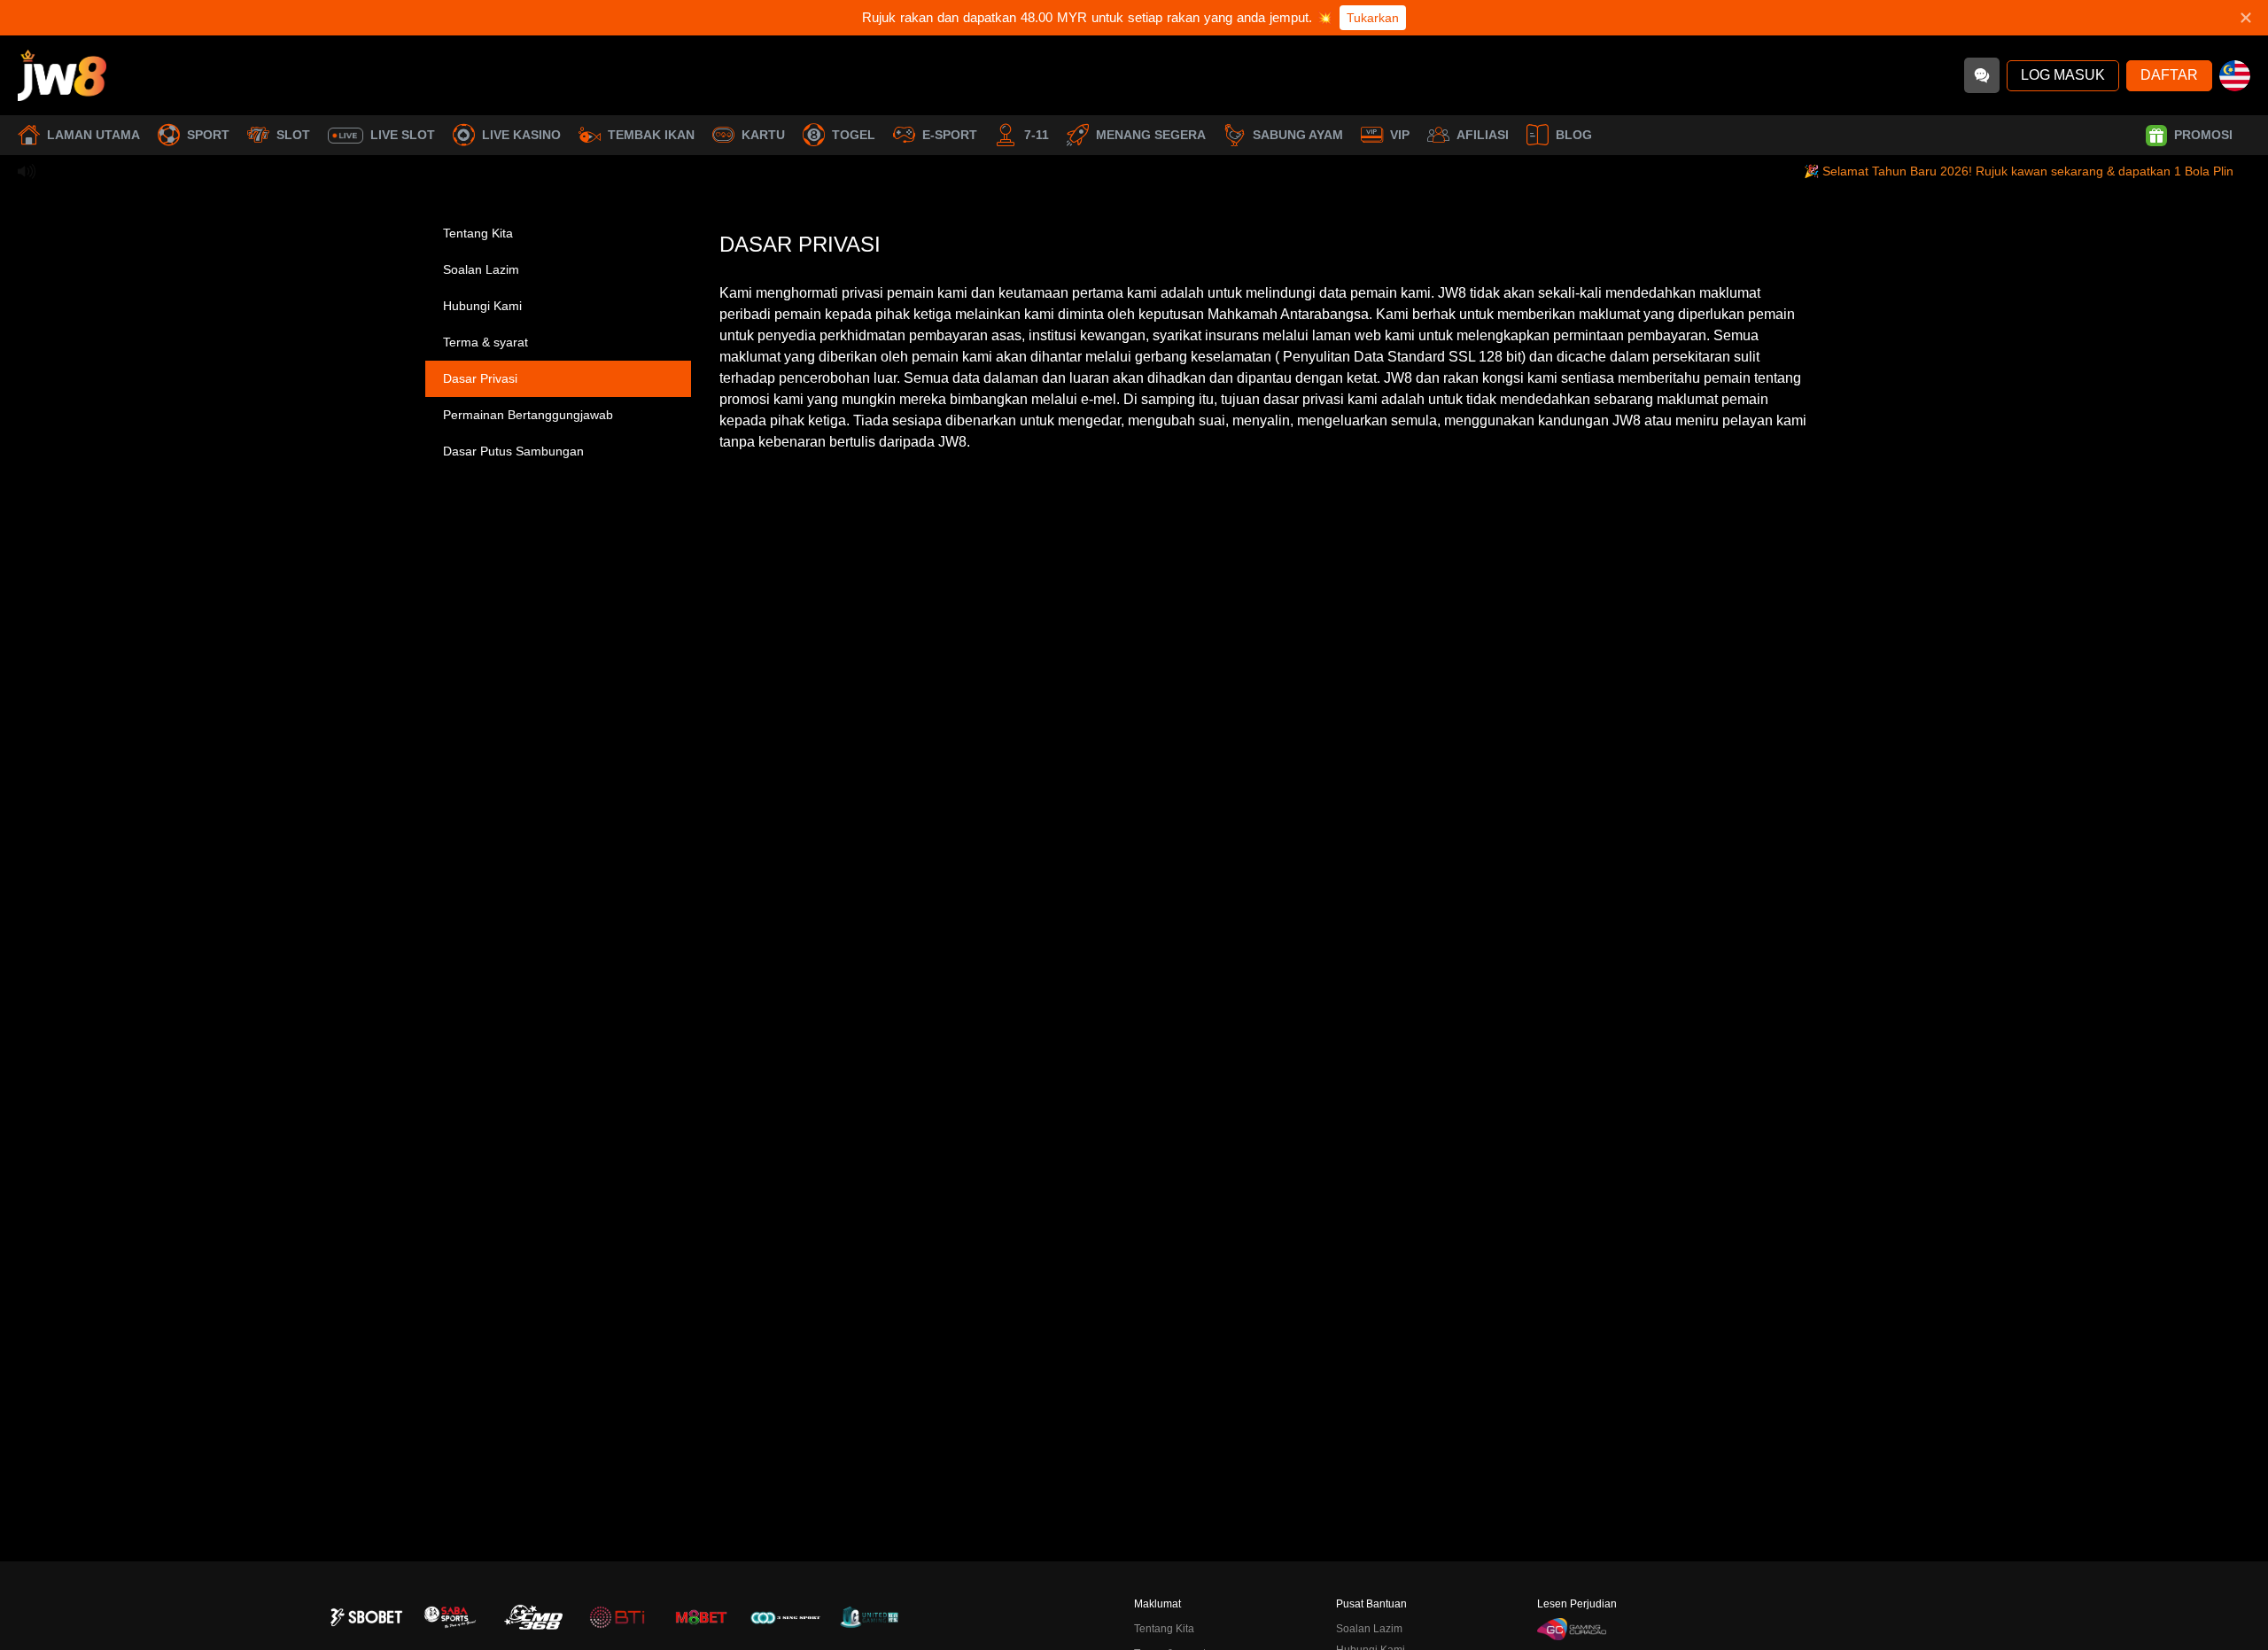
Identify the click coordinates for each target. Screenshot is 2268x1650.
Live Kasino (521, 135)
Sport (208, 135)
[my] (2235, 76)
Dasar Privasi (480, 378)
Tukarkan (1373, 18)
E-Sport (950, 135)
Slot (293, 135)
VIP (1400, 135)
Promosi (2203, 135)
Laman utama (93, 135)
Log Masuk (2063, 75)
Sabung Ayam (1298, 135)
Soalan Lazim (481, 269)
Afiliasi (1483, 135)
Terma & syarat (485, 342)
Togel (854, 135)
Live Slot (403, 135)
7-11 (1037, 135)
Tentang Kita (478, 233)
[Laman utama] (62, 75)
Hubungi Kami (482, 306)
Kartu (763, 135)
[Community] (1982, 75)
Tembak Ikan (651, 135)
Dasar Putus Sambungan (513, 451)
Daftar (2169, 75)
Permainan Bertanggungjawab (528, 415)
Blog (1574, 135)
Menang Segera (1151, 135)
